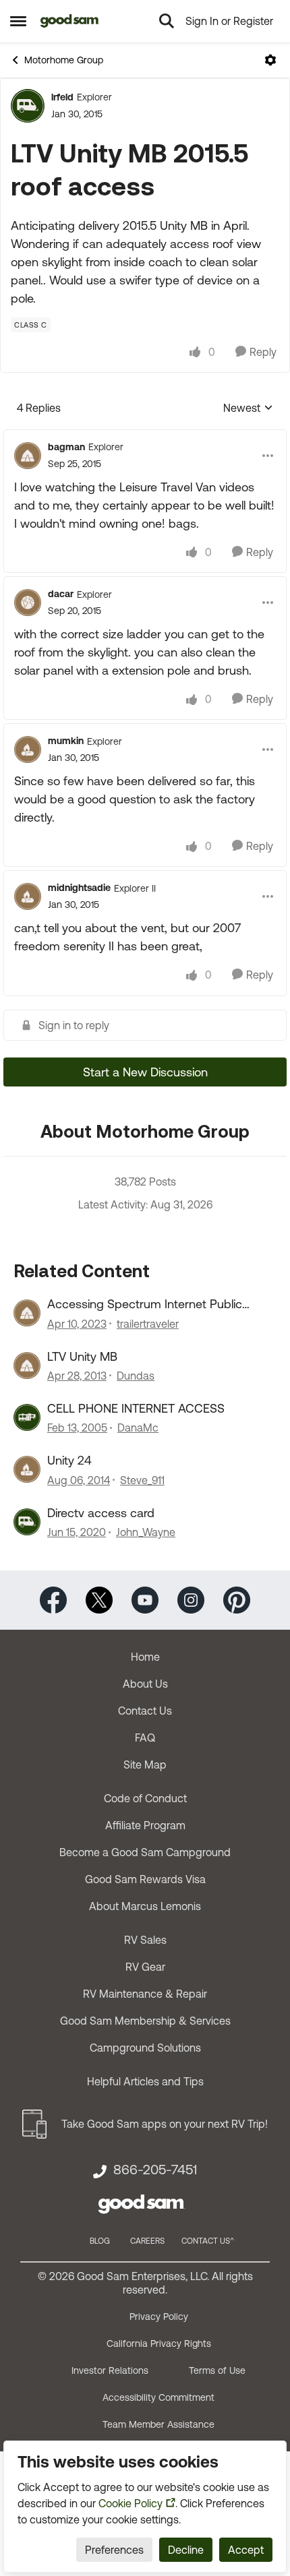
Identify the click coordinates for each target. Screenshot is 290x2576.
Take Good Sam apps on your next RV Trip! (165, 2124)
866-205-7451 (155, 2170)
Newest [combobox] (248, 409)
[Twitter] (99, 1599)
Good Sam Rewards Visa (145, 1879)
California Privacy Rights (159, 2343)
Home (145, 1657)
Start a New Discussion (145, 1072)
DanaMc (138, 1428)
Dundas (136, 1376)
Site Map (145, 1765)
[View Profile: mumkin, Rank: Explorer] (28, 749)
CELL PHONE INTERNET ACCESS (136, 1408)
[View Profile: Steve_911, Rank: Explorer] (27, 1469)
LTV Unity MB (82, 1356)
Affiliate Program (145, 1825)
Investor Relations (110, 2370)
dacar (61, 594)
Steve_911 (142, 1480)
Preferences (114, 2550)
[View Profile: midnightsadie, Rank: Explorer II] (28, 896)
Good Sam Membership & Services (145, 2021)
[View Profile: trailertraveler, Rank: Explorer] (27, 1313)
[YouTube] (145, 1599)
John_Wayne (146, 1532)
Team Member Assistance (158, 2424)
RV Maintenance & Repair (145, 1994)
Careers (147, 2241)
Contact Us (145, 1711)
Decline (186, 2550)
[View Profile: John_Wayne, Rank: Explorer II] (27, 1522)
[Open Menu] (270, 60)
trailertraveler (148, 1324)
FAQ (145, 1738)
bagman (66, 447)
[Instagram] (191, 1599)
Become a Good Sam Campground (145, 1852)
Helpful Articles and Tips (145, 2081)
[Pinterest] (237, 1599)
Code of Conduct (145, 1798)
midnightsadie (79, 888)
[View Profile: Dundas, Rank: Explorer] (27, 1366)
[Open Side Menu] (18, 21)
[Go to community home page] (70, 21)
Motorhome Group (64, 60)
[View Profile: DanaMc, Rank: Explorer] (27, 1417)
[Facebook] (53, 1599)
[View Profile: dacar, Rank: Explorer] (28, 603)
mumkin (66, 741)
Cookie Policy (130, 2503)
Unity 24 (69, 1460)
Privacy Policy (159, 2317)
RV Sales (145, 1940)
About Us (145, 1684)
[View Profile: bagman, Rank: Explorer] (28, 456)
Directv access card (101, 1513)
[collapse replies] (145, 436)
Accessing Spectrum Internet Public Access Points (145, 1304)
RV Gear (145, 1967)
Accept (246, 2550)
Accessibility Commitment (158, 2397)
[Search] (167, 21)
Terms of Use (217, 2370)
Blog (100, 2241)
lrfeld (62, 97)
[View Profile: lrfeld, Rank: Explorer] (28, 106)
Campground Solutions (145, 2048)
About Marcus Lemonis (145, 1906)
